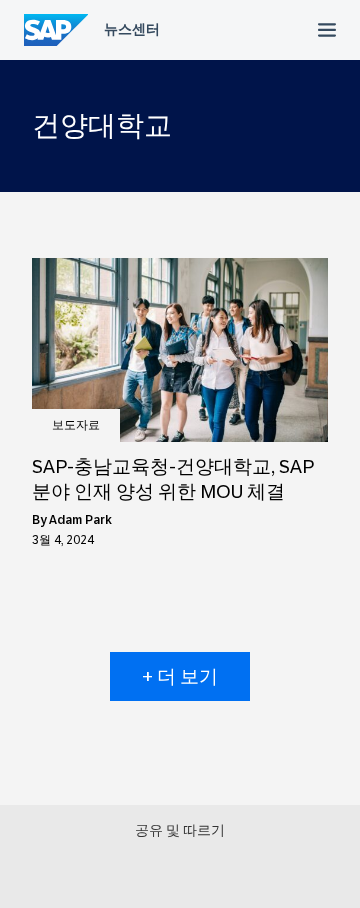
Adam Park (80, 520)
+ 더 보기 (180, 676)
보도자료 (76, 425)
